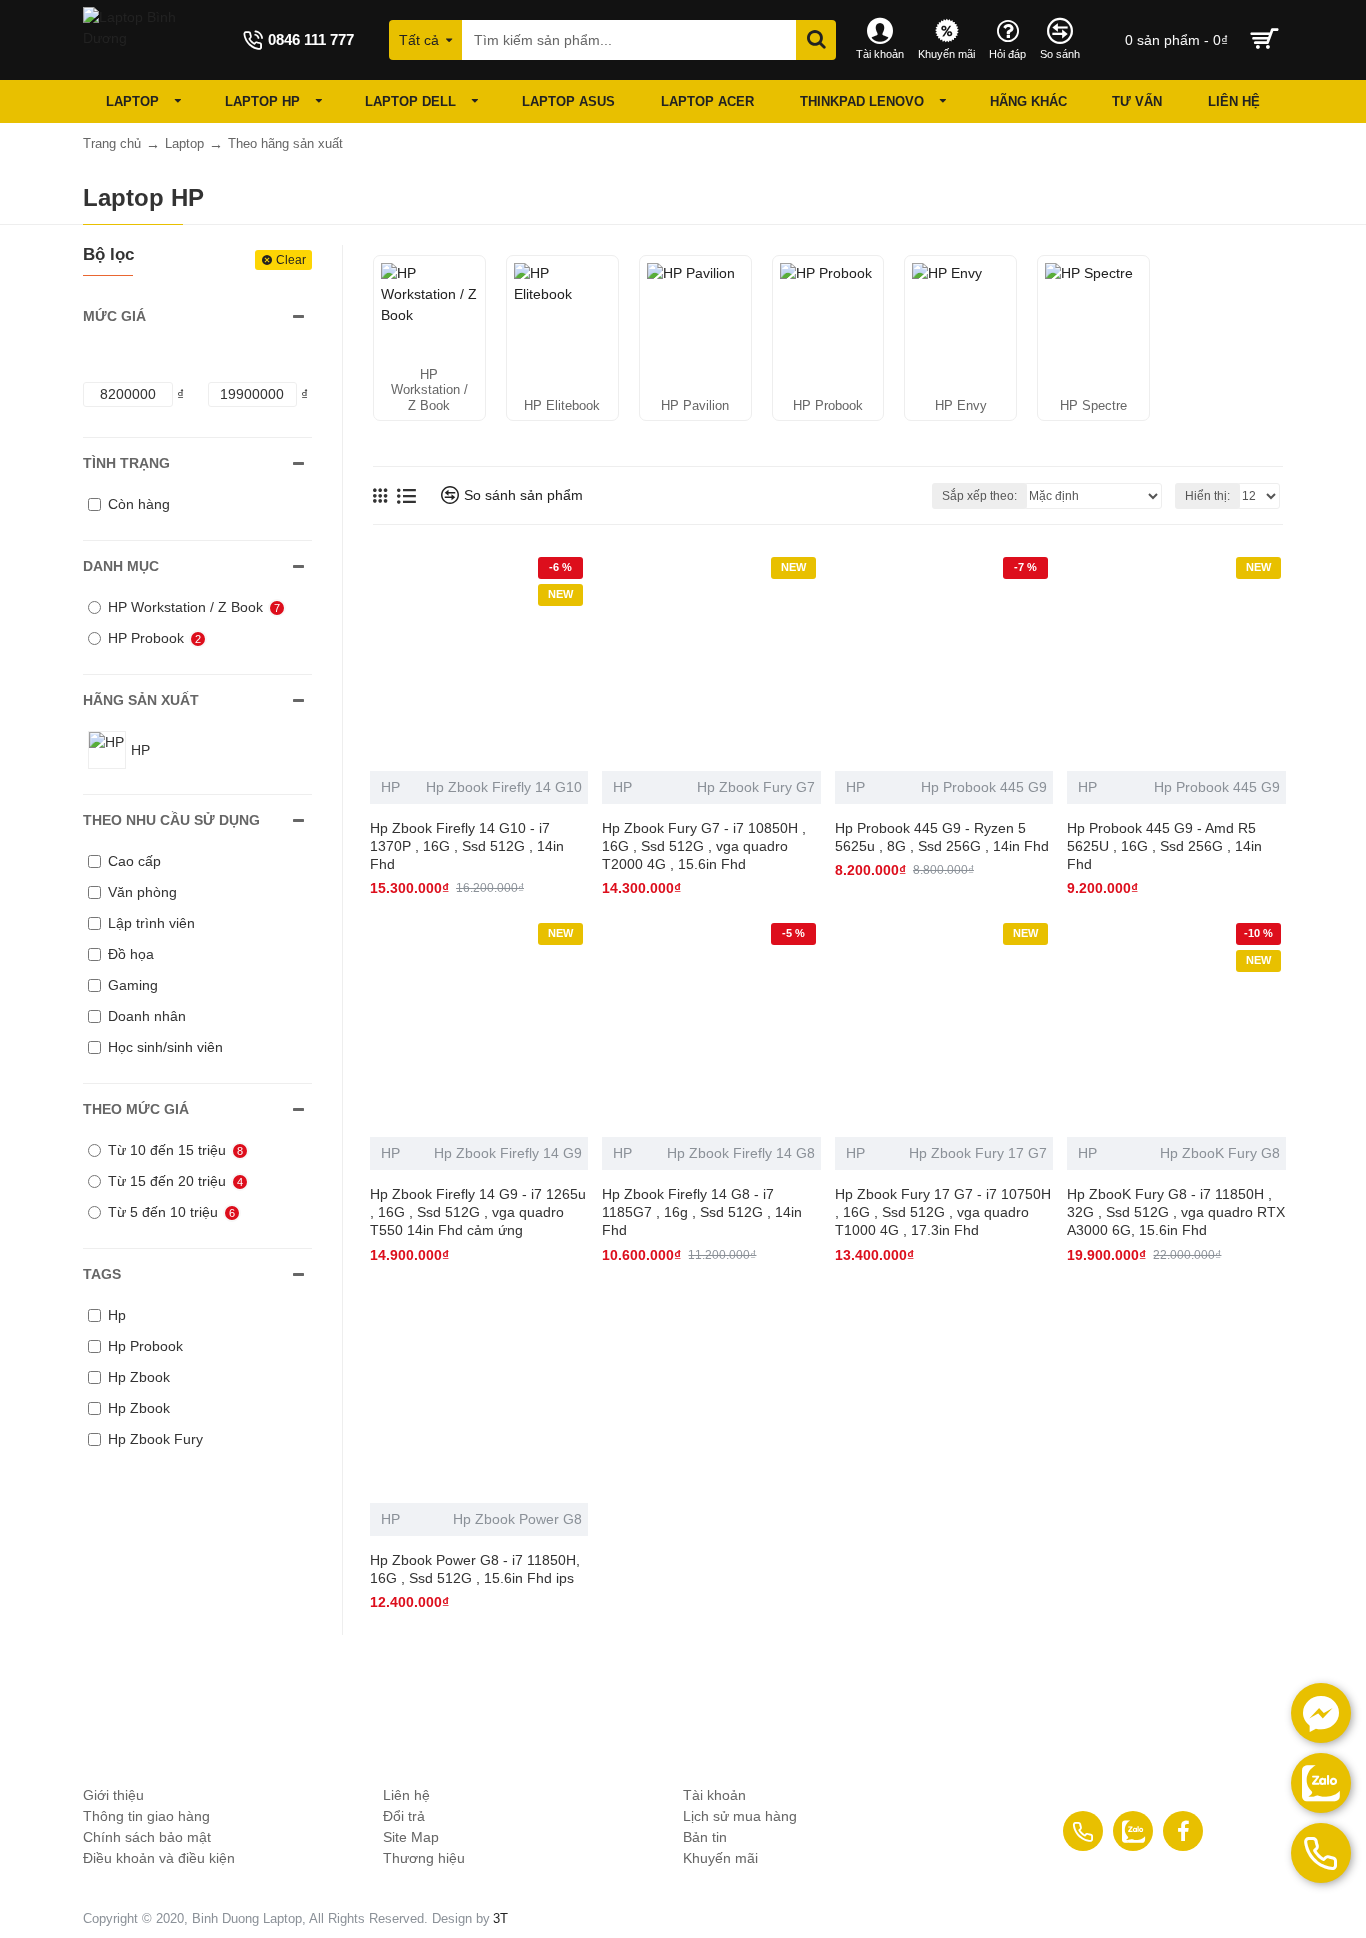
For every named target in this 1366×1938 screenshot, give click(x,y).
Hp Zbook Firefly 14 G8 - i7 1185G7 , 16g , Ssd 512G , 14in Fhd (702, 1212)
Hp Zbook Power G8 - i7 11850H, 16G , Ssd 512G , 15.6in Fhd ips (475, 1569)
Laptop (184, 143)
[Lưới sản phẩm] (380, 495)
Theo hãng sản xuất (285, 143)
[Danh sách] (406, 496)
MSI (857, 1728)
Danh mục (121, 566)
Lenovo (683, 1728)
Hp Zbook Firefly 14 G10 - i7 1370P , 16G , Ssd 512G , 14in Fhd (467, 846)
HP (390, 787)
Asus (509, 1728)
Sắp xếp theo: (979, 496)
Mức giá (114, 316)
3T (500, 1918)
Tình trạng (126, 463)
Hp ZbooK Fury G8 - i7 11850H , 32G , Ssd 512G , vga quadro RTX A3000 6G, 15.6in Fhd (1176, 1212)
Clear (291, 260)
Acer (1031, 1728)
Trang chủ (112, 143)
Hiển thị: (1207, 496)
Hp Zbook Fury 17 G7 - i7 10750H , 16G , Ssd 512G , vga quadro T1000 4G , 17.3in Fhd (943, 1212)
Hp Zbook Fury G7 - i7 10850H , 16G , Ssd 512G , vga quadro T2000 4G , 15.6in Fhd (704, 846)
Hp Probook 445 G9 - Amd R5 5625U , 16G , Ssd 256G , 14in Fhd (1164, 846)
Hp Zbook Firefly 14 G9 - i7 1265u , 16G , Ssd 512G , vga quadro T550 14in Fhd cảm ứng (478, 1212)
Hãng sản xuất (141, 700)
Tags (102, 1274)
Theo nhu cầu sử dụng (171, 820)
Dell (334, 1728)
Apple (1205, 1728)
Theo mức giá (136, 1109)
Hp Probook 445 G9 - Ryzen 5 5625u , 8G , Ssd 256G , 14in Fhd (942, 837)
